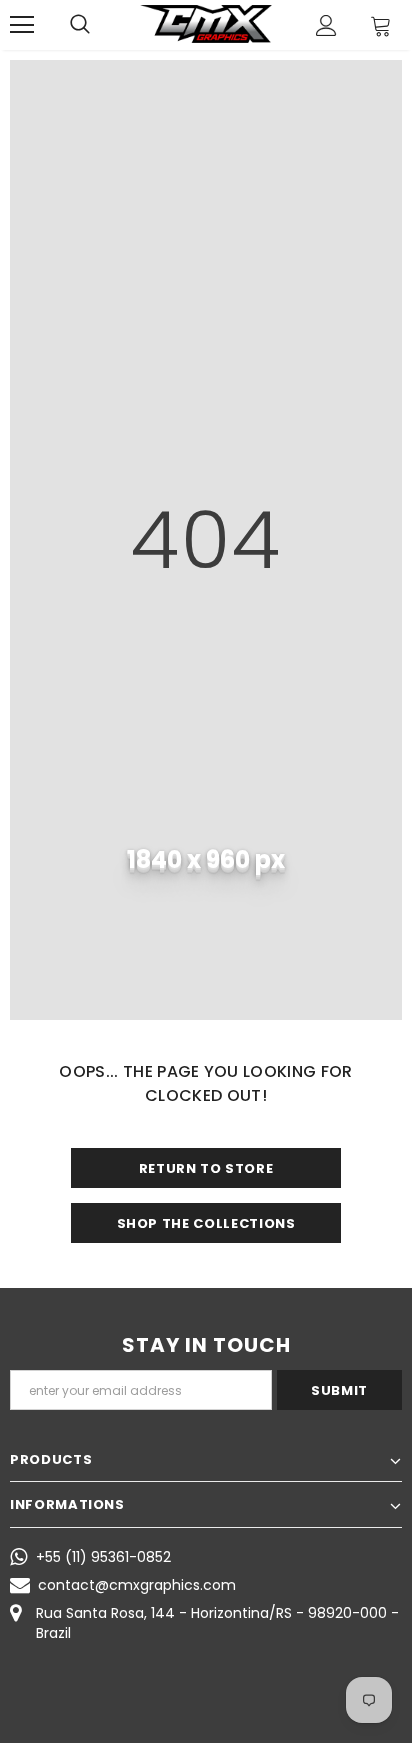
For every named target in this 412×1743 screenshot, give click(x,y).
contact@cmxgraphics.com (137, 1585)
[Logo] (206, 24)
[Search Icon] (80, 25)
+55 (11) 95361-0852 (103, 1557)
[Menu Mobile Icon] (22, 25)
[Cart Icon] (381, 25)
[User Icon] (326, 25)
